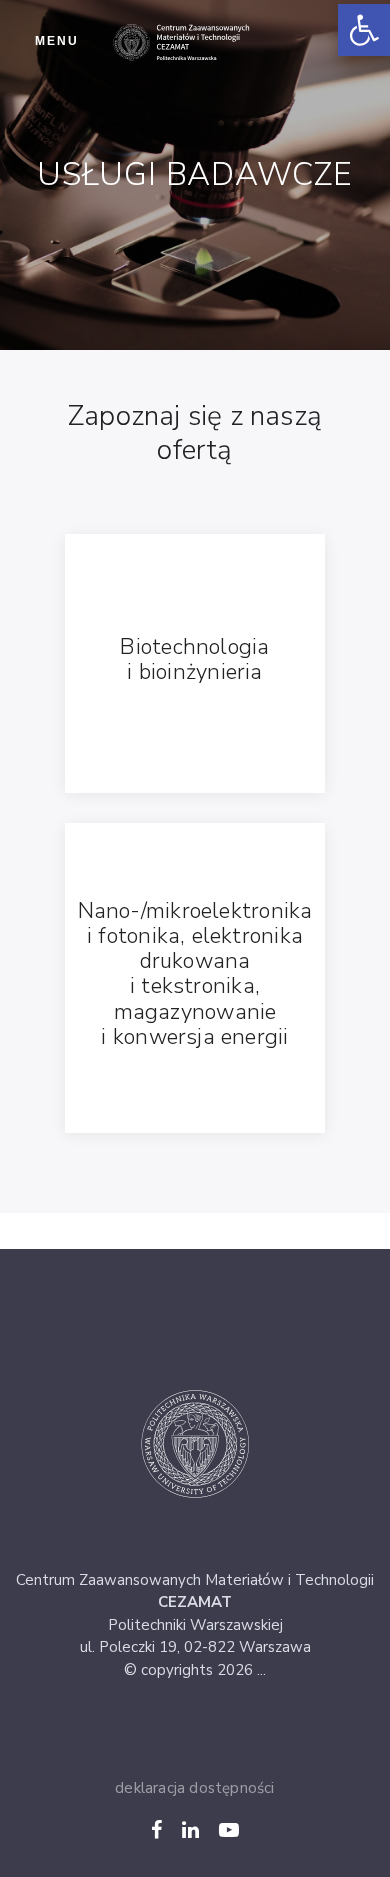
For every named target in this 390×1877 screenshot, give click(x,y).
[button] (364, 30)
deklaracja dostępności (194, 1788)
